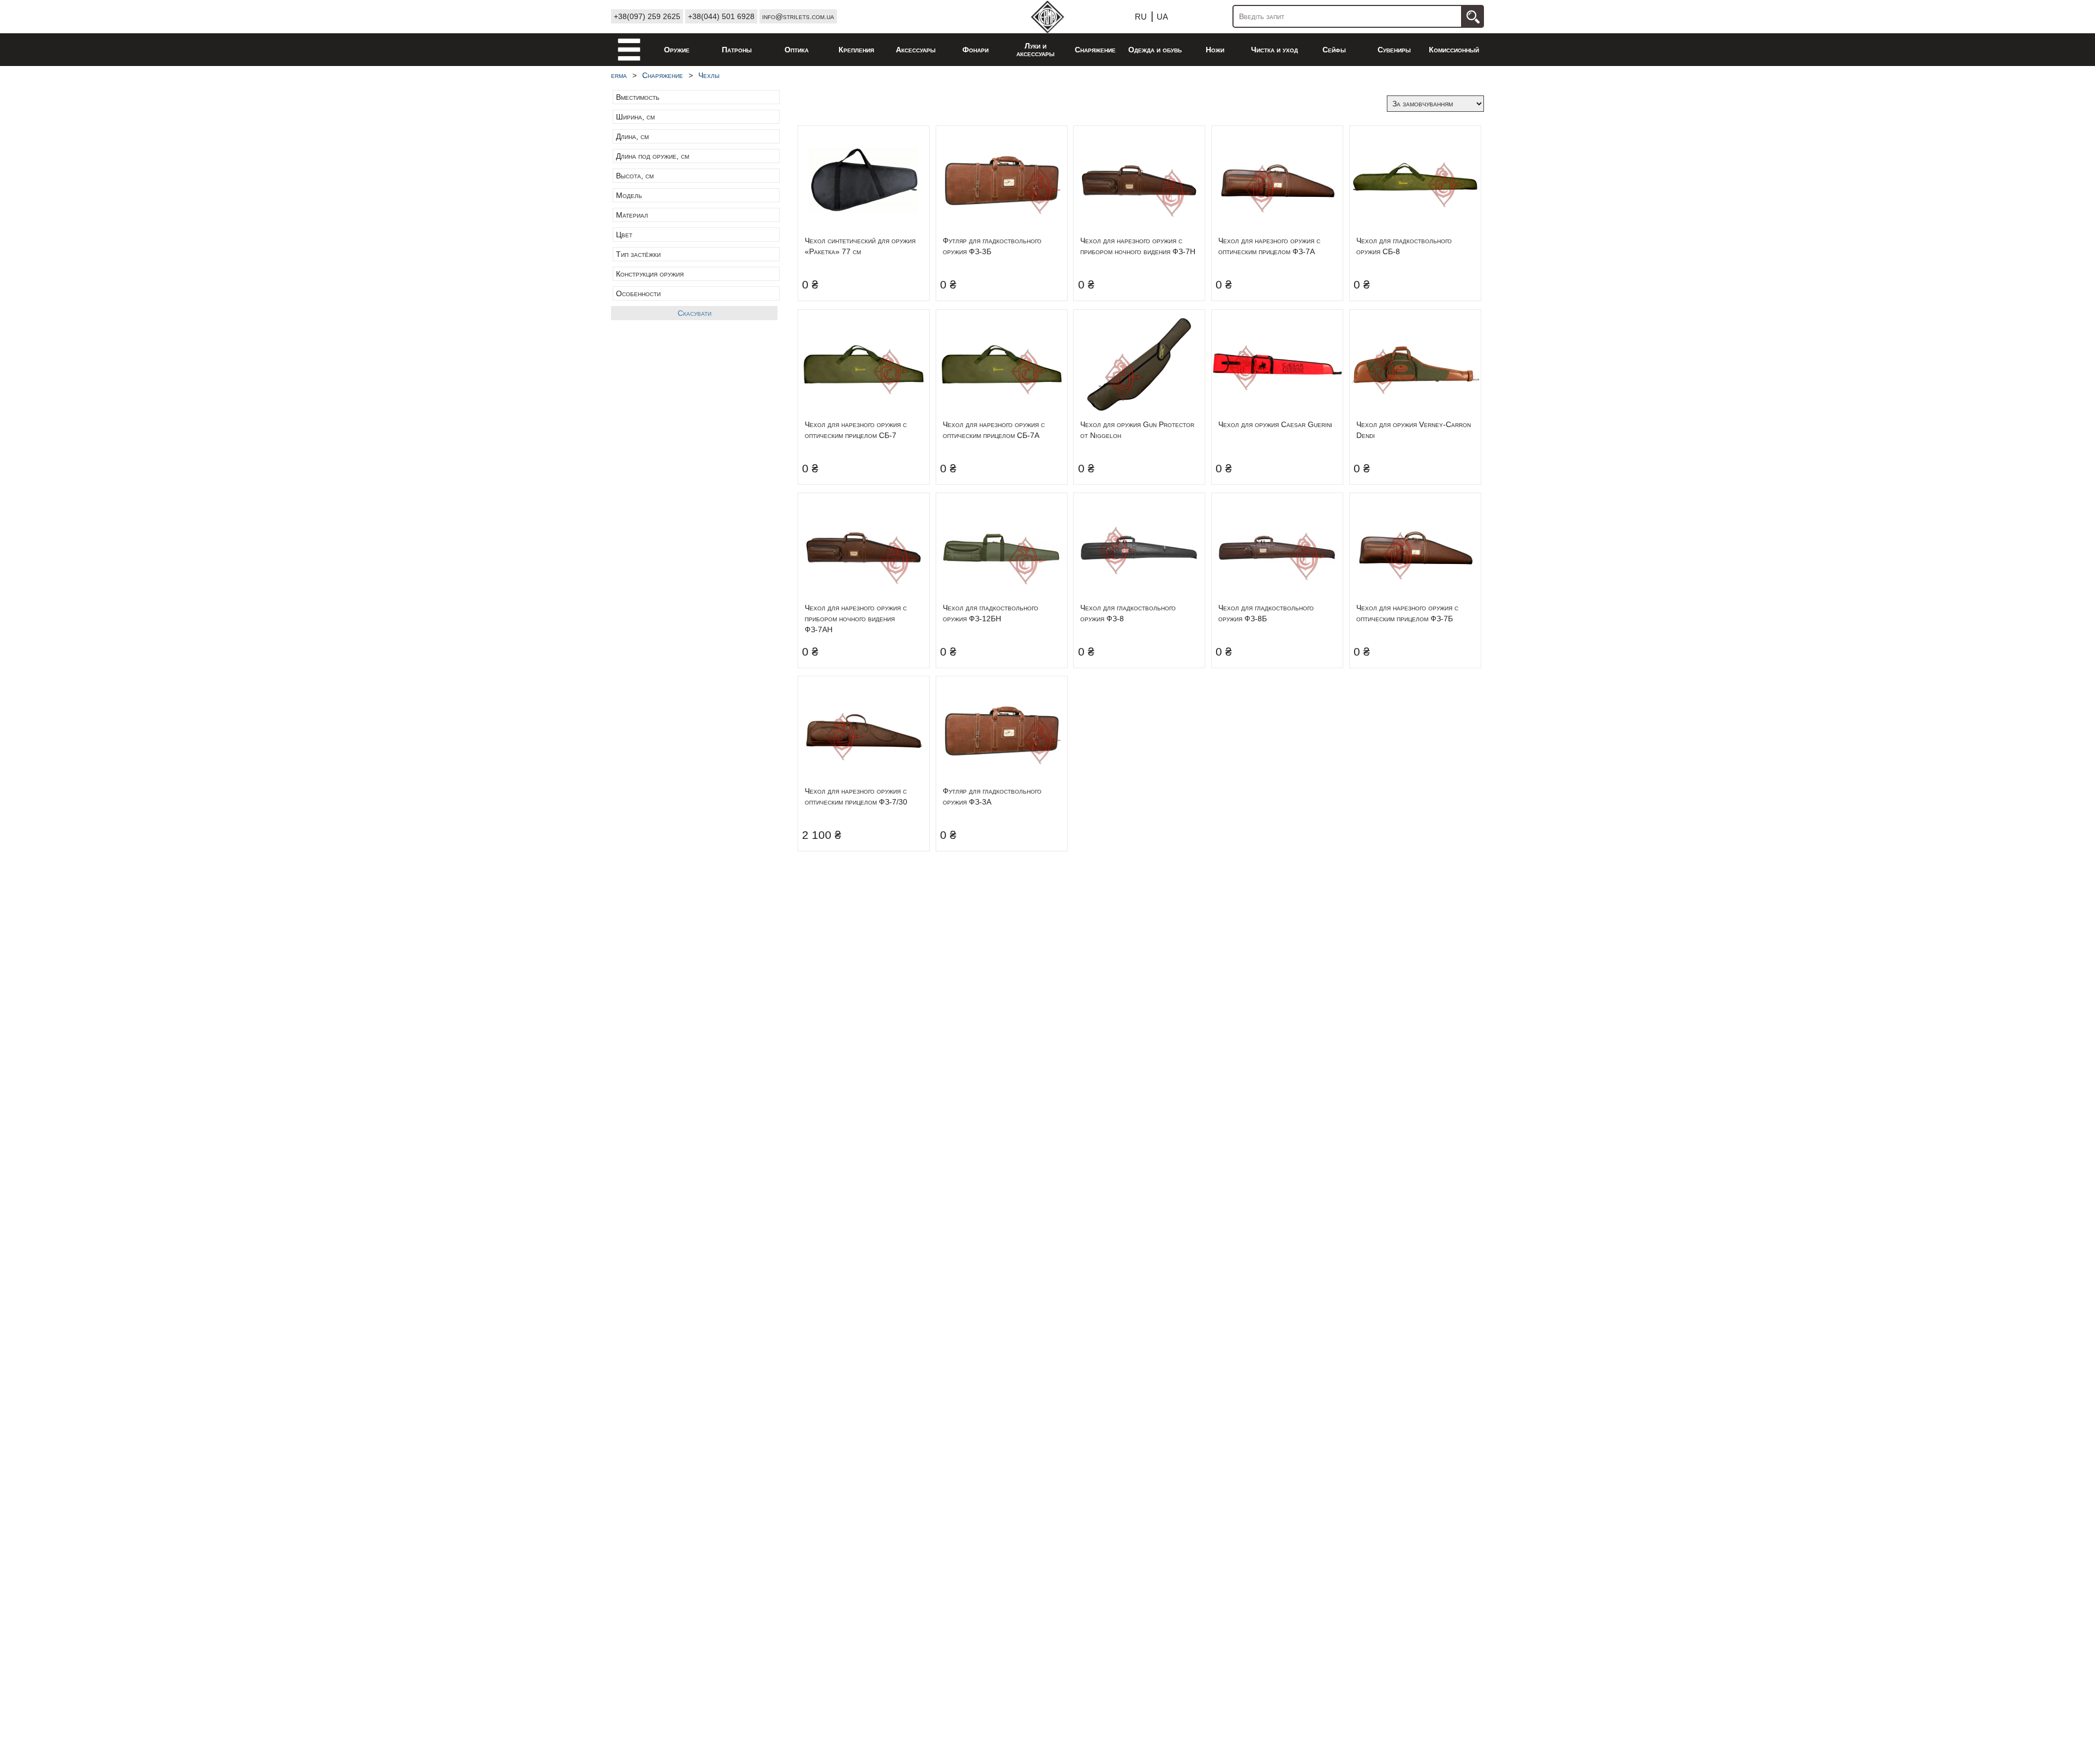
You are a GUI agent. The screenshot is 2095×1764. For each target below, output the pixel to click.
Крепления (856, 50)
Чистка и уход (1274, 50)
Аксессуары (916, 50)
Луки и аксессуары (1035, 50)
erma (619, 75)
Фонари (975, 50)
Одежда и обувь (1155, 50)
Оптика (797, 50)
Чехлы (709, 75)
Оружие (677, 50)
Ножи (1215, 50)
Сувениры (1394, 50)
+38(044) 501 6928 (721, 16)
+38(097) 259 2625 (647, 16)
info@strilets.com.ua (798, 16)
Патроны (737, 50)
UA (1162, 17)
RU (1141, 17)
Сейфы (1334, 50)
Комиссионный (1454, 50)
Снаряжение (1095, 50)
